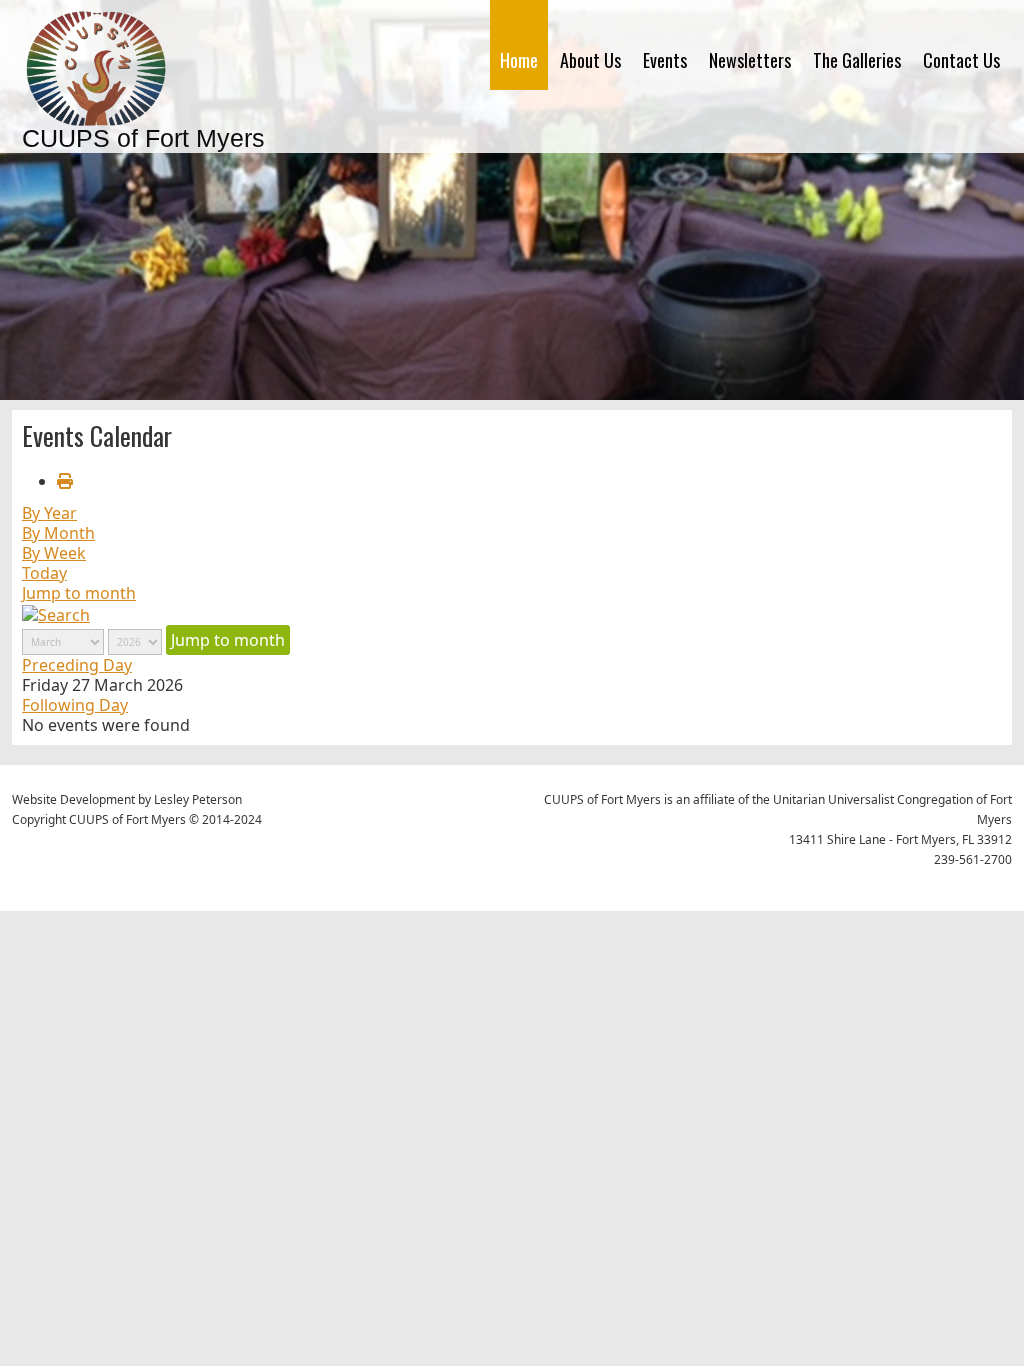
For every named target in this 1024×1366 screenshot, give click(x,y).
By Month (58, 533)
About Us (590, 60)
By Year (49, 513)
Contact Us (961, 60)
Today (44, 573)
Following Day (75, 705)
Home (519, 60)
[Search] (56, 613)
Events (665, 60)
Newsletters (750, 60)
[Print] (65, 481)
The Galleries (857, 60)
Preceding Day (77, 665)
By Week (54, 553)
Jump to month (79, 593)
